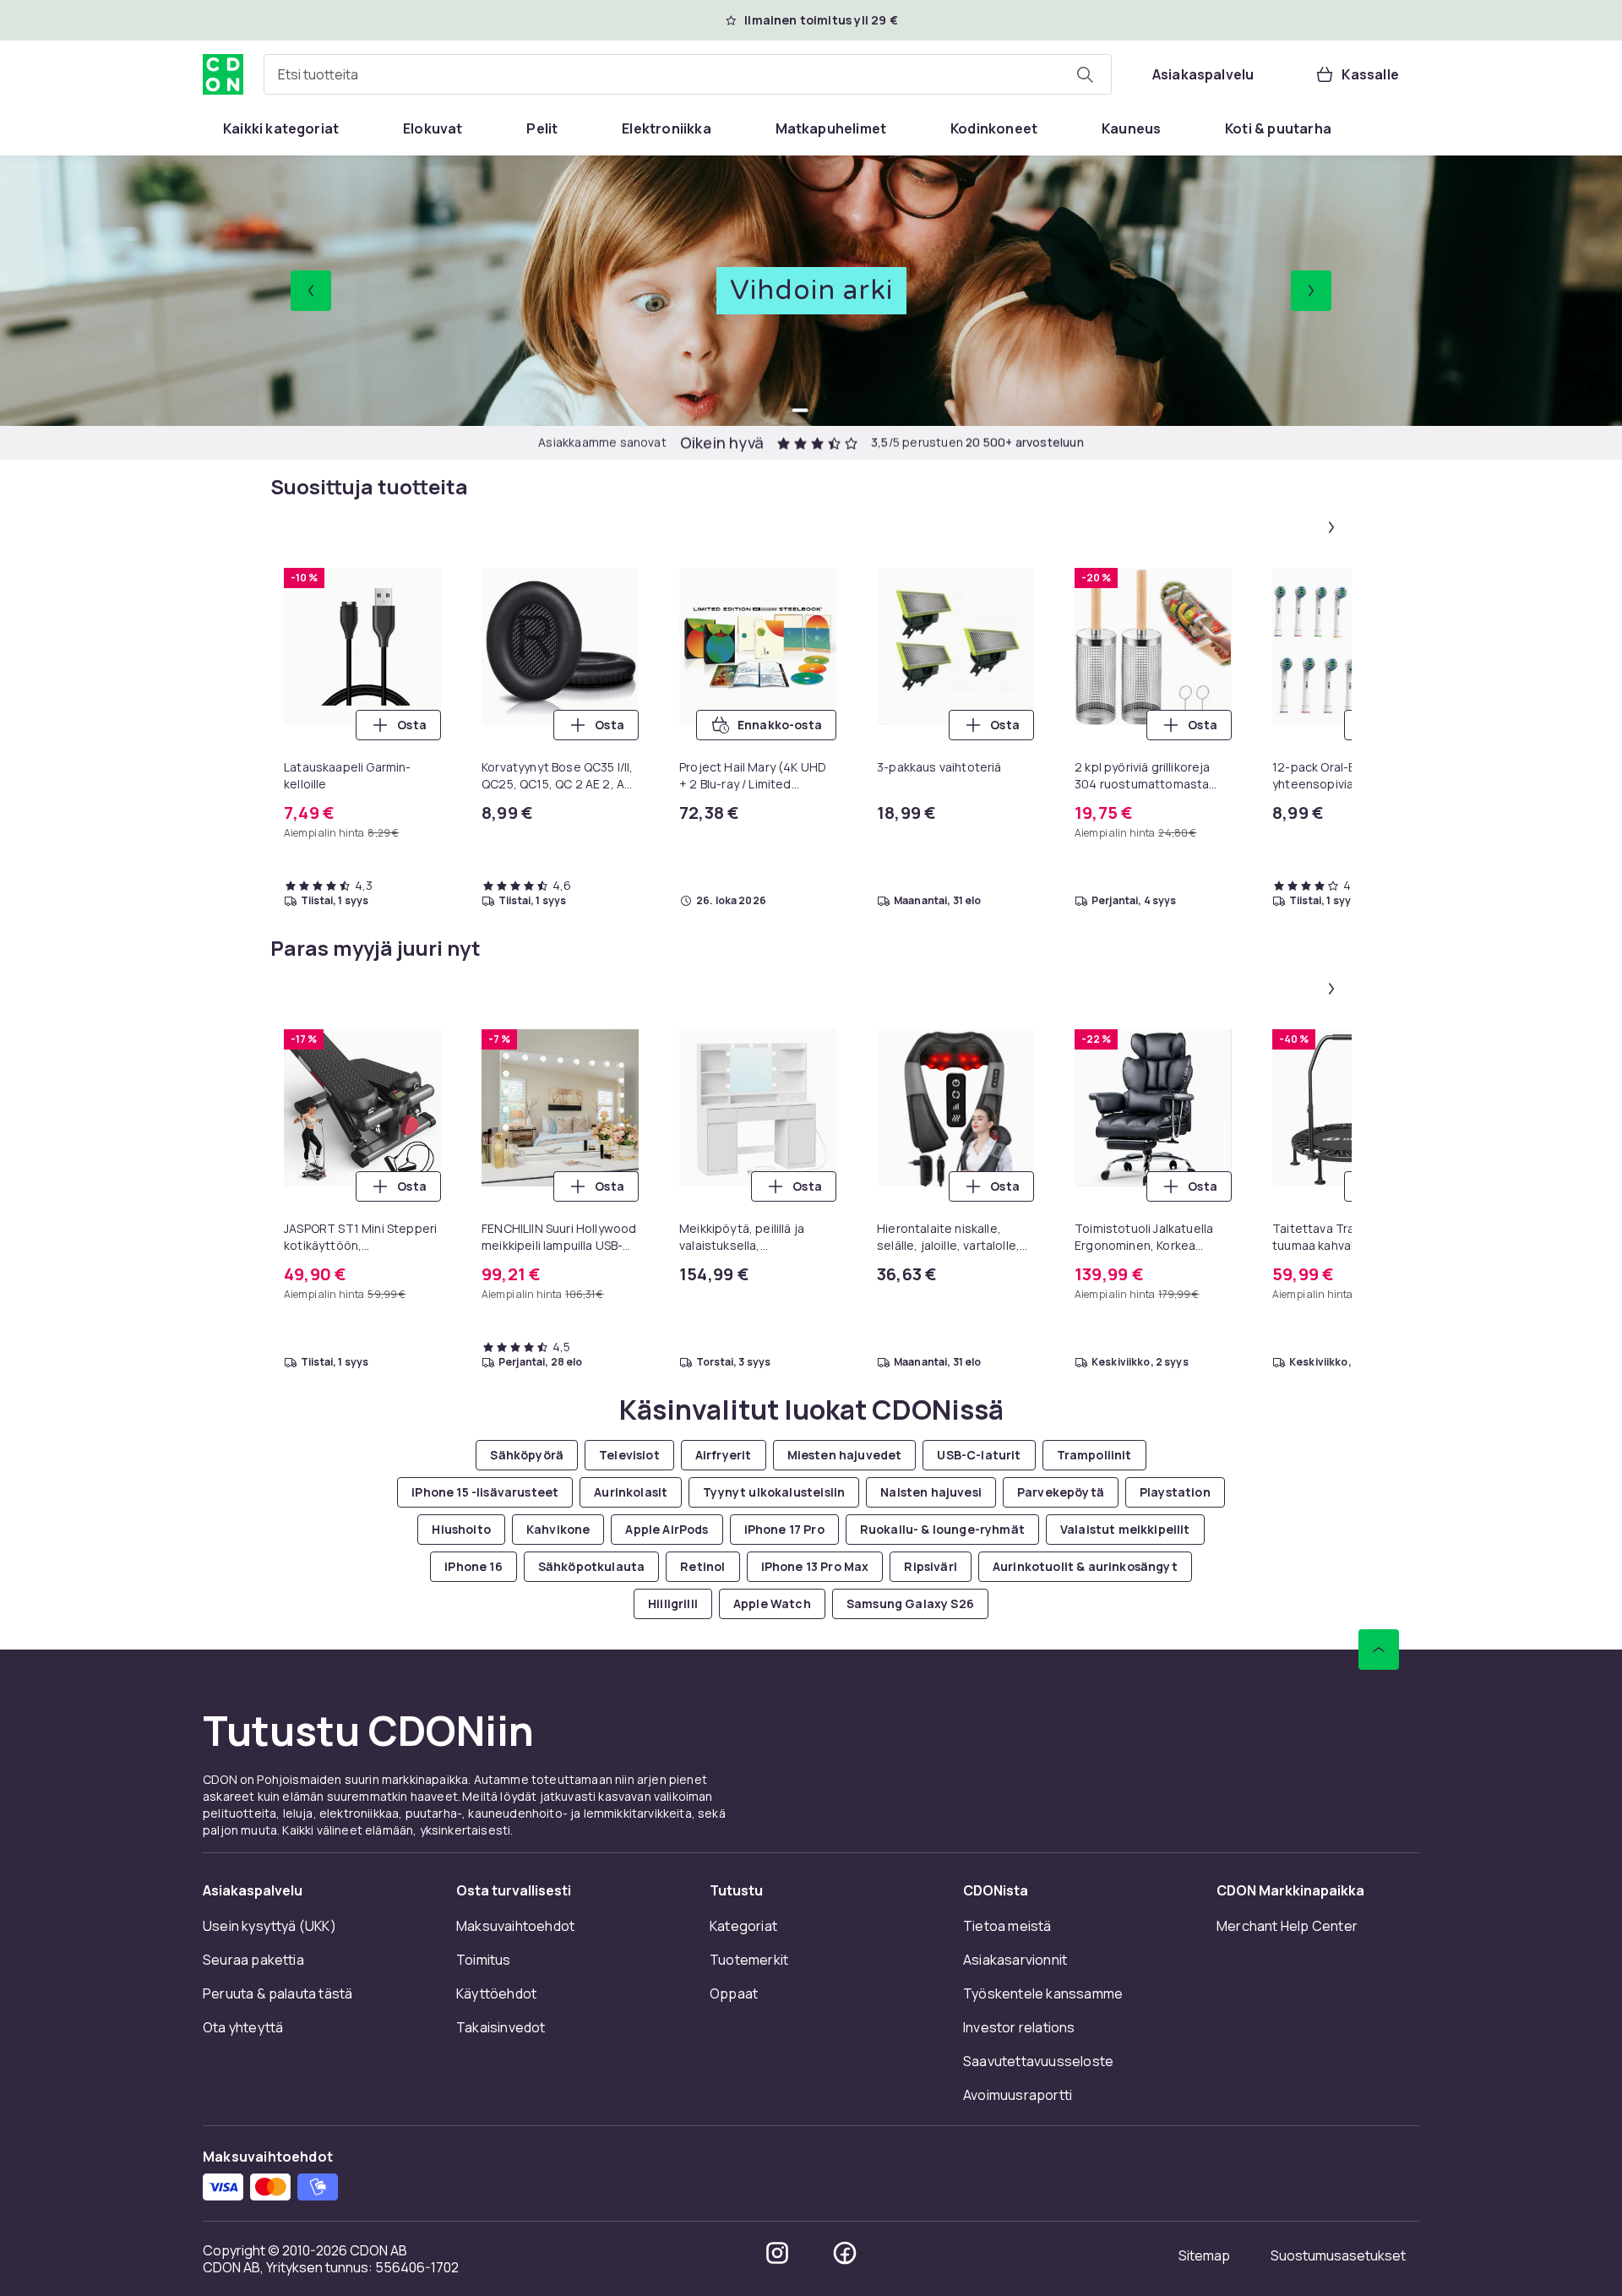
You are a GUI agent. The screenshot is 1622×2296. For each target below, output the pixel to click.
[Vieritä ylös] (1379, 1650)
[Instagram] (777, 2253)
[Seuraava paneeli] (1331, 527)
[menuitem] (281, 128)
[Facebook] (845, 2253)
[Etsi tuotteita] (1085, 74)
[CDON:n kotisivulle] (223, 74)
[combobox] (688, 74)
